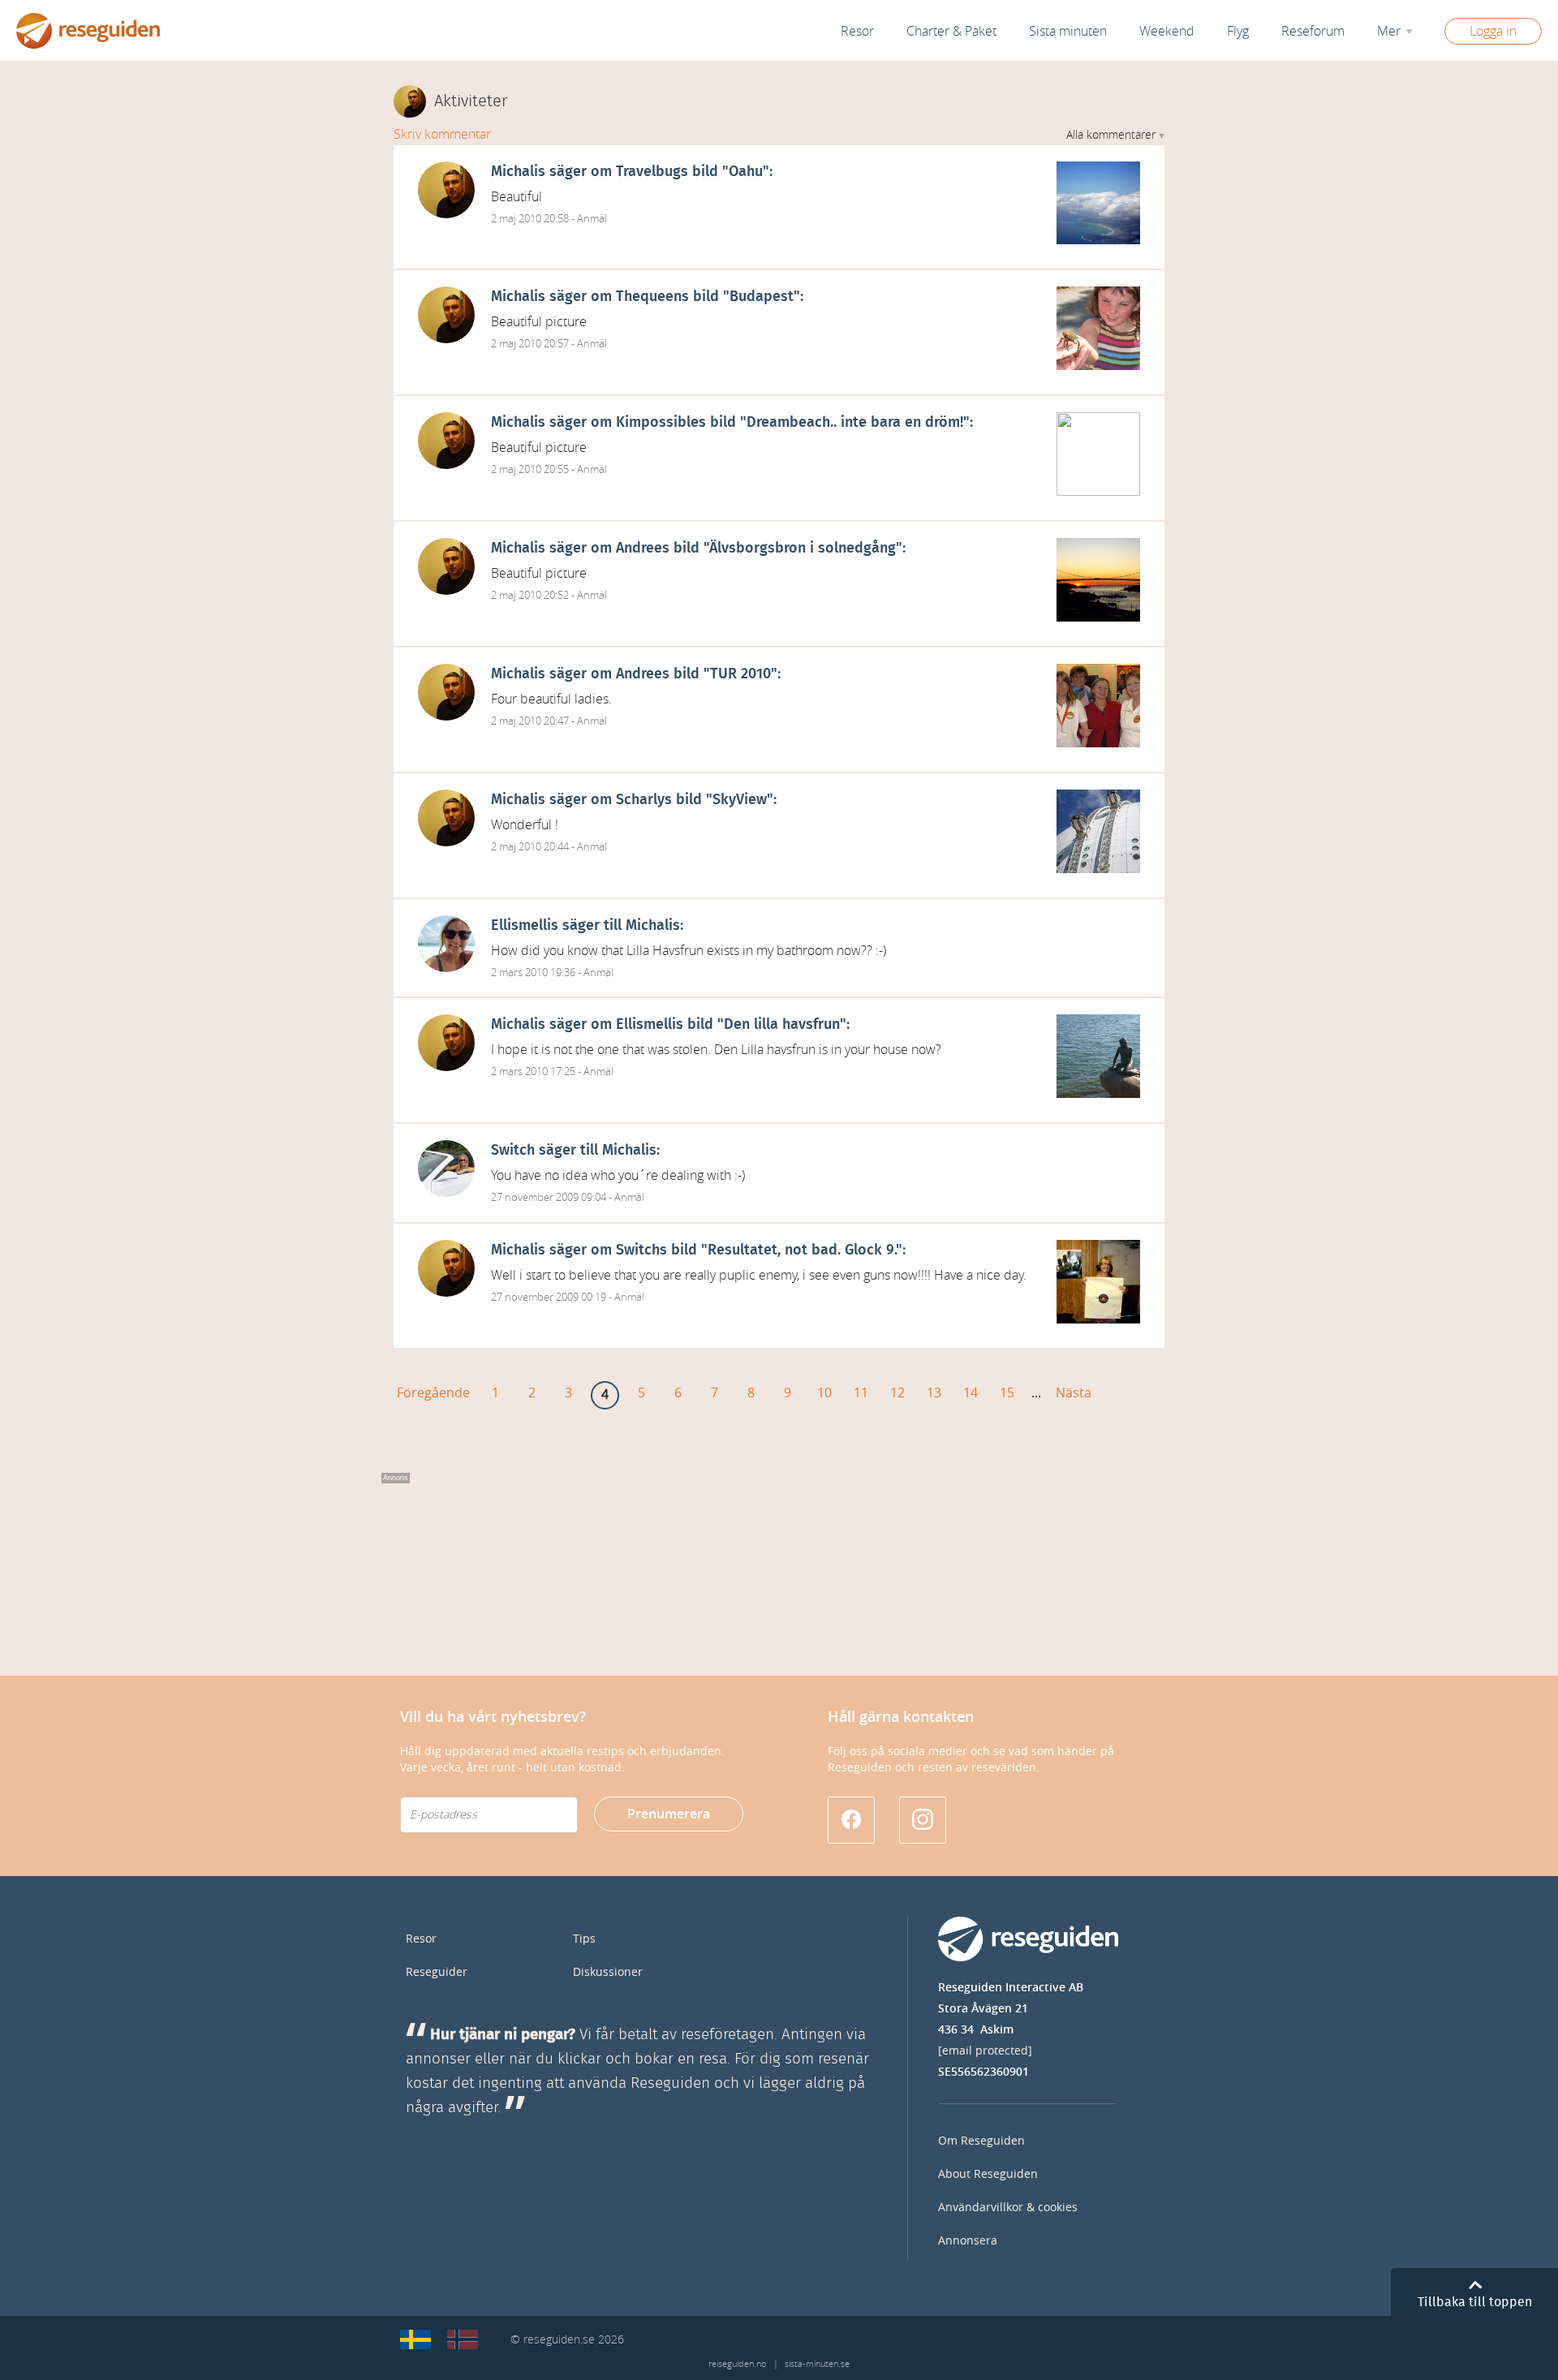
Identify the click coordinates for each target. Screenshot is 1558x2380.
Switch (513, 1151)
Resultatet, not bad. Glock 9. (802, 1250)
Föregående (433, 1393)
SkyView (740, 800)
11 (861, 1393)
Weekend (1167, 31)
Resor (857, 31)
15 (1007, 1393)
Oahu (746, 172)
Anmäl (592, 219)
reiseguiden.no (737, 2364)
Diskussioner (608, 1972)
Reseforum (1313, 31)
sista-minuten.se (817, 2364)
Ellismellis (525, 926)
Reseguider (437, 1972)
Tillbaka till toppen (1475, 2302)
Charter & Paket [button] (951, 31)
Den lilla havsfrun (782, 1025)
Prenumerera (669, 1814)
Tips (584, 1939)
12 (897, 1393)
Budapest (762, 297)
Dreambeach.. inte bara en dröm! (855, 423)
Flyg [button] (1238, 31)
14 (971, 1393)
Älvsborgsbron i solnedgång (803, 549)
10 (824, 1393)
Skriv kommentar (442, 134)
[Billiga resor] (415, 2339)
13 (934, 1393)
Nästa (1074, 1393)
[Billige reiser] (463, 2339)
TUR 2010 (740, 674)
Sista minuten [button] (1068, 31)
